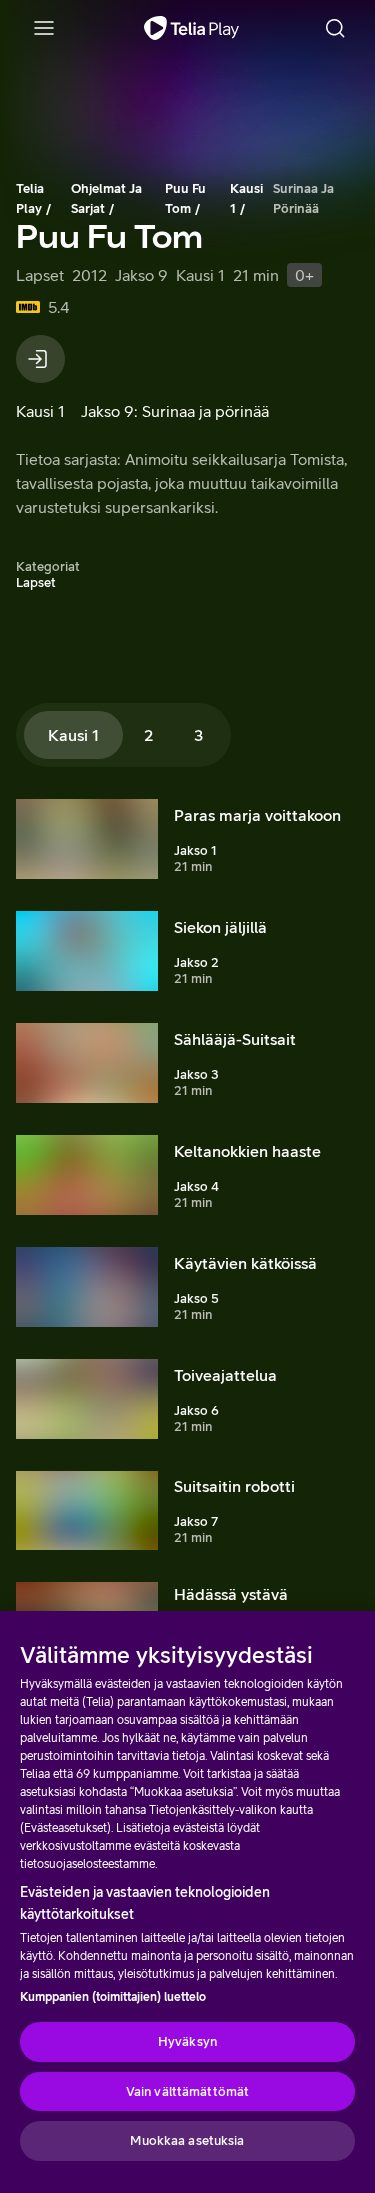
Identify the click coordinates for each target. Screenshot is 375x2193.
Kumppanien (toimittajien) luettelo (113, 1997)
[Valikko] (44, 28)
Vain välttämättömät (187, 2091)
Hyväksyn (187, 2041)
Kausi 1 (246, 198)
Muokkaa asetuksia (187, 2140)
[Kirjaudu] (40, 359)
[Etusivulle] (191, 28)
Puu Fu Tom (185, 198)
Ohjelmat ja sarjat (106, 198)
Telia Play (30, 198)
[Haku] (335, 28)
